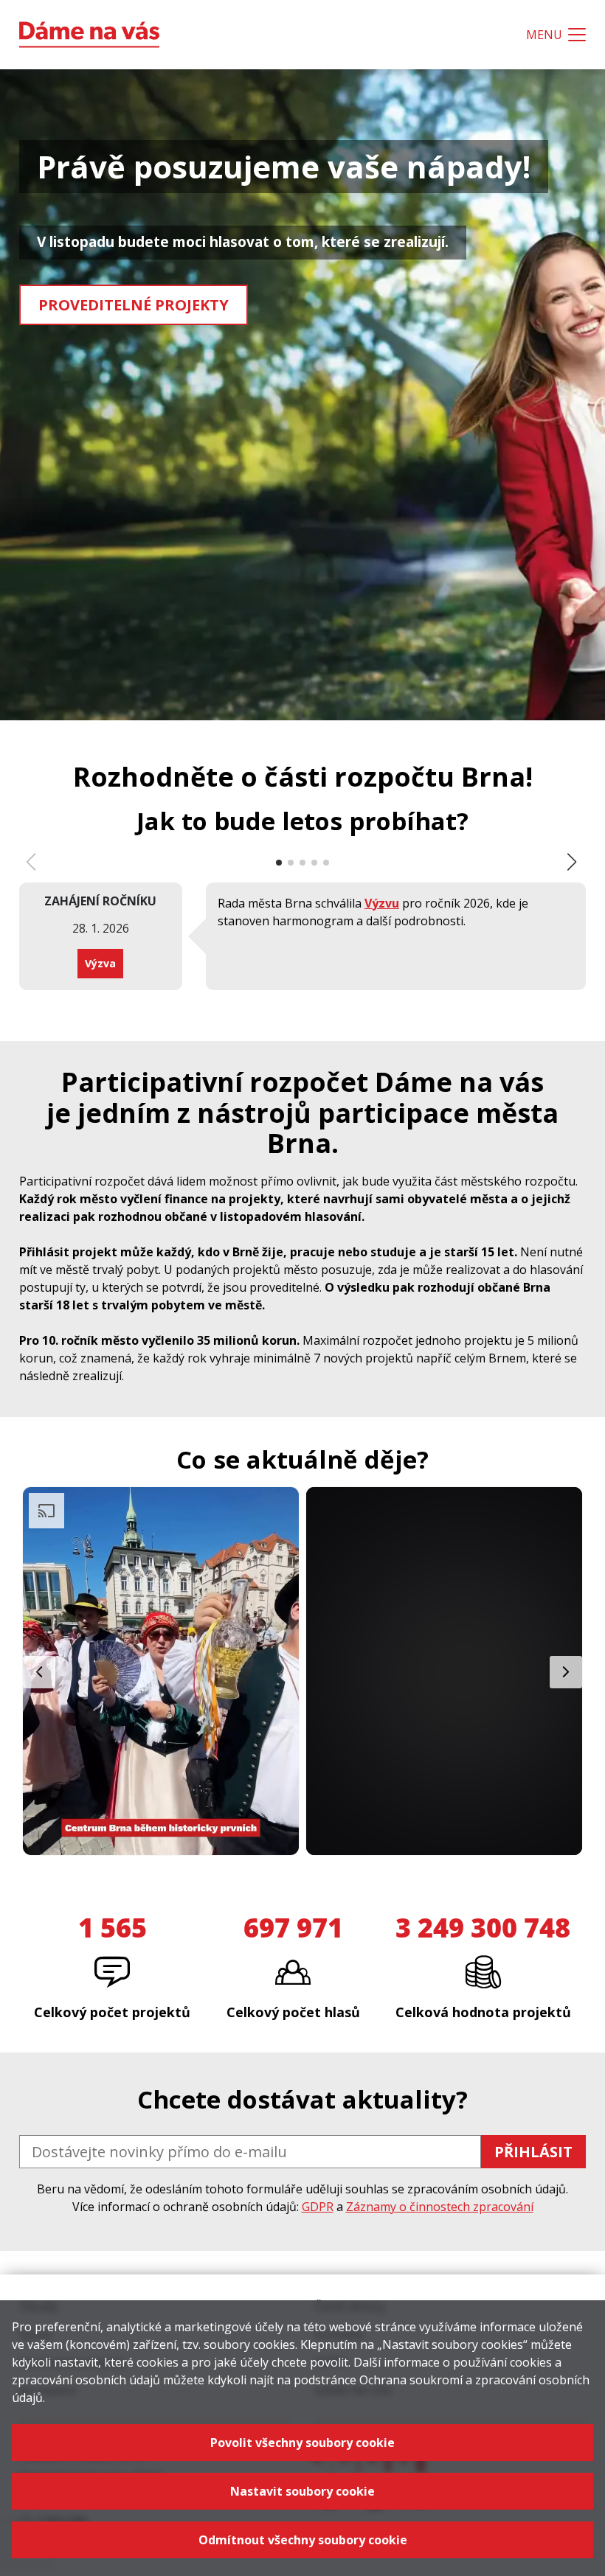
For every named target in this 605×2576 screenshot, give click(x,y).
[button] (573, 862)
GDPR (318, 2207)
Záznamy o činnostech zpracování (440, 2207)
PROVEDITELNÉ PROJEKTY (134, 305)
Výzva (100, 963)
